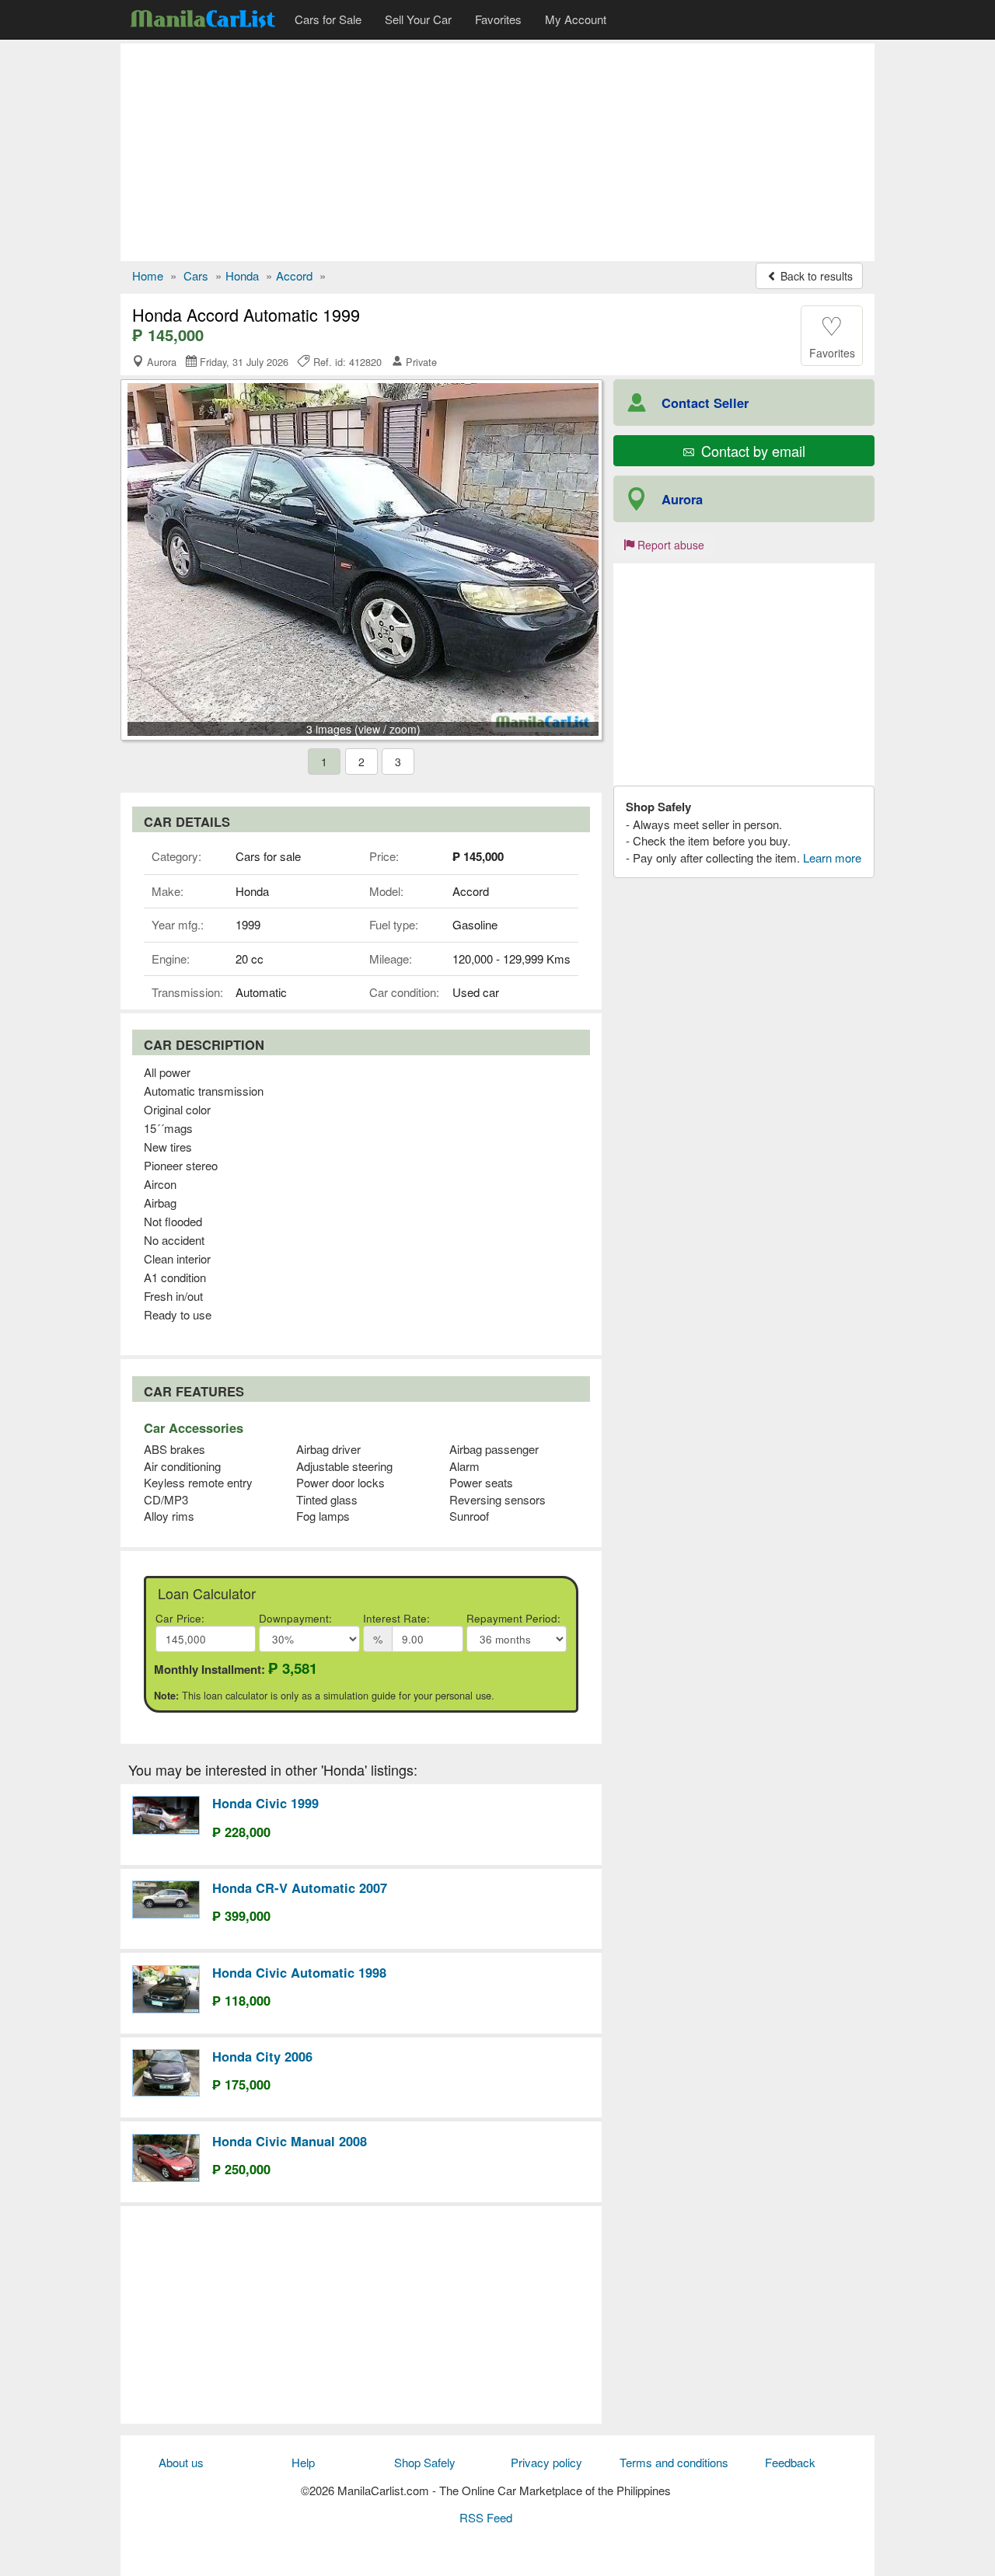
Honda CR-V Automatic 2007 (300, 1888)
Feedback (790, 2462)
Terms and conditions (674, 2462)
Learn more (832, 858)
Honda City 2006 (262, 2056)
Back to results (815, 276)
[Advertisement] (497, 152)
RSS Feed (486, 2517)
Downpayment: (295, 1618)
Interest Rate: (396, 1618)
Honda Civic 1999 (265, 1803)
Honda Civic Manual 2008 (290, 2141)
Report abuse (669, 545)
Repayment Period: (513, 1618)
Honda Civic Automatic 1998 (299, 1972)
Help (303, 2462)
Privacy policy (546, 2462)
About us (181, 2462)
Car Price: (180, 1618)
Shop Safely (425, 2462)
